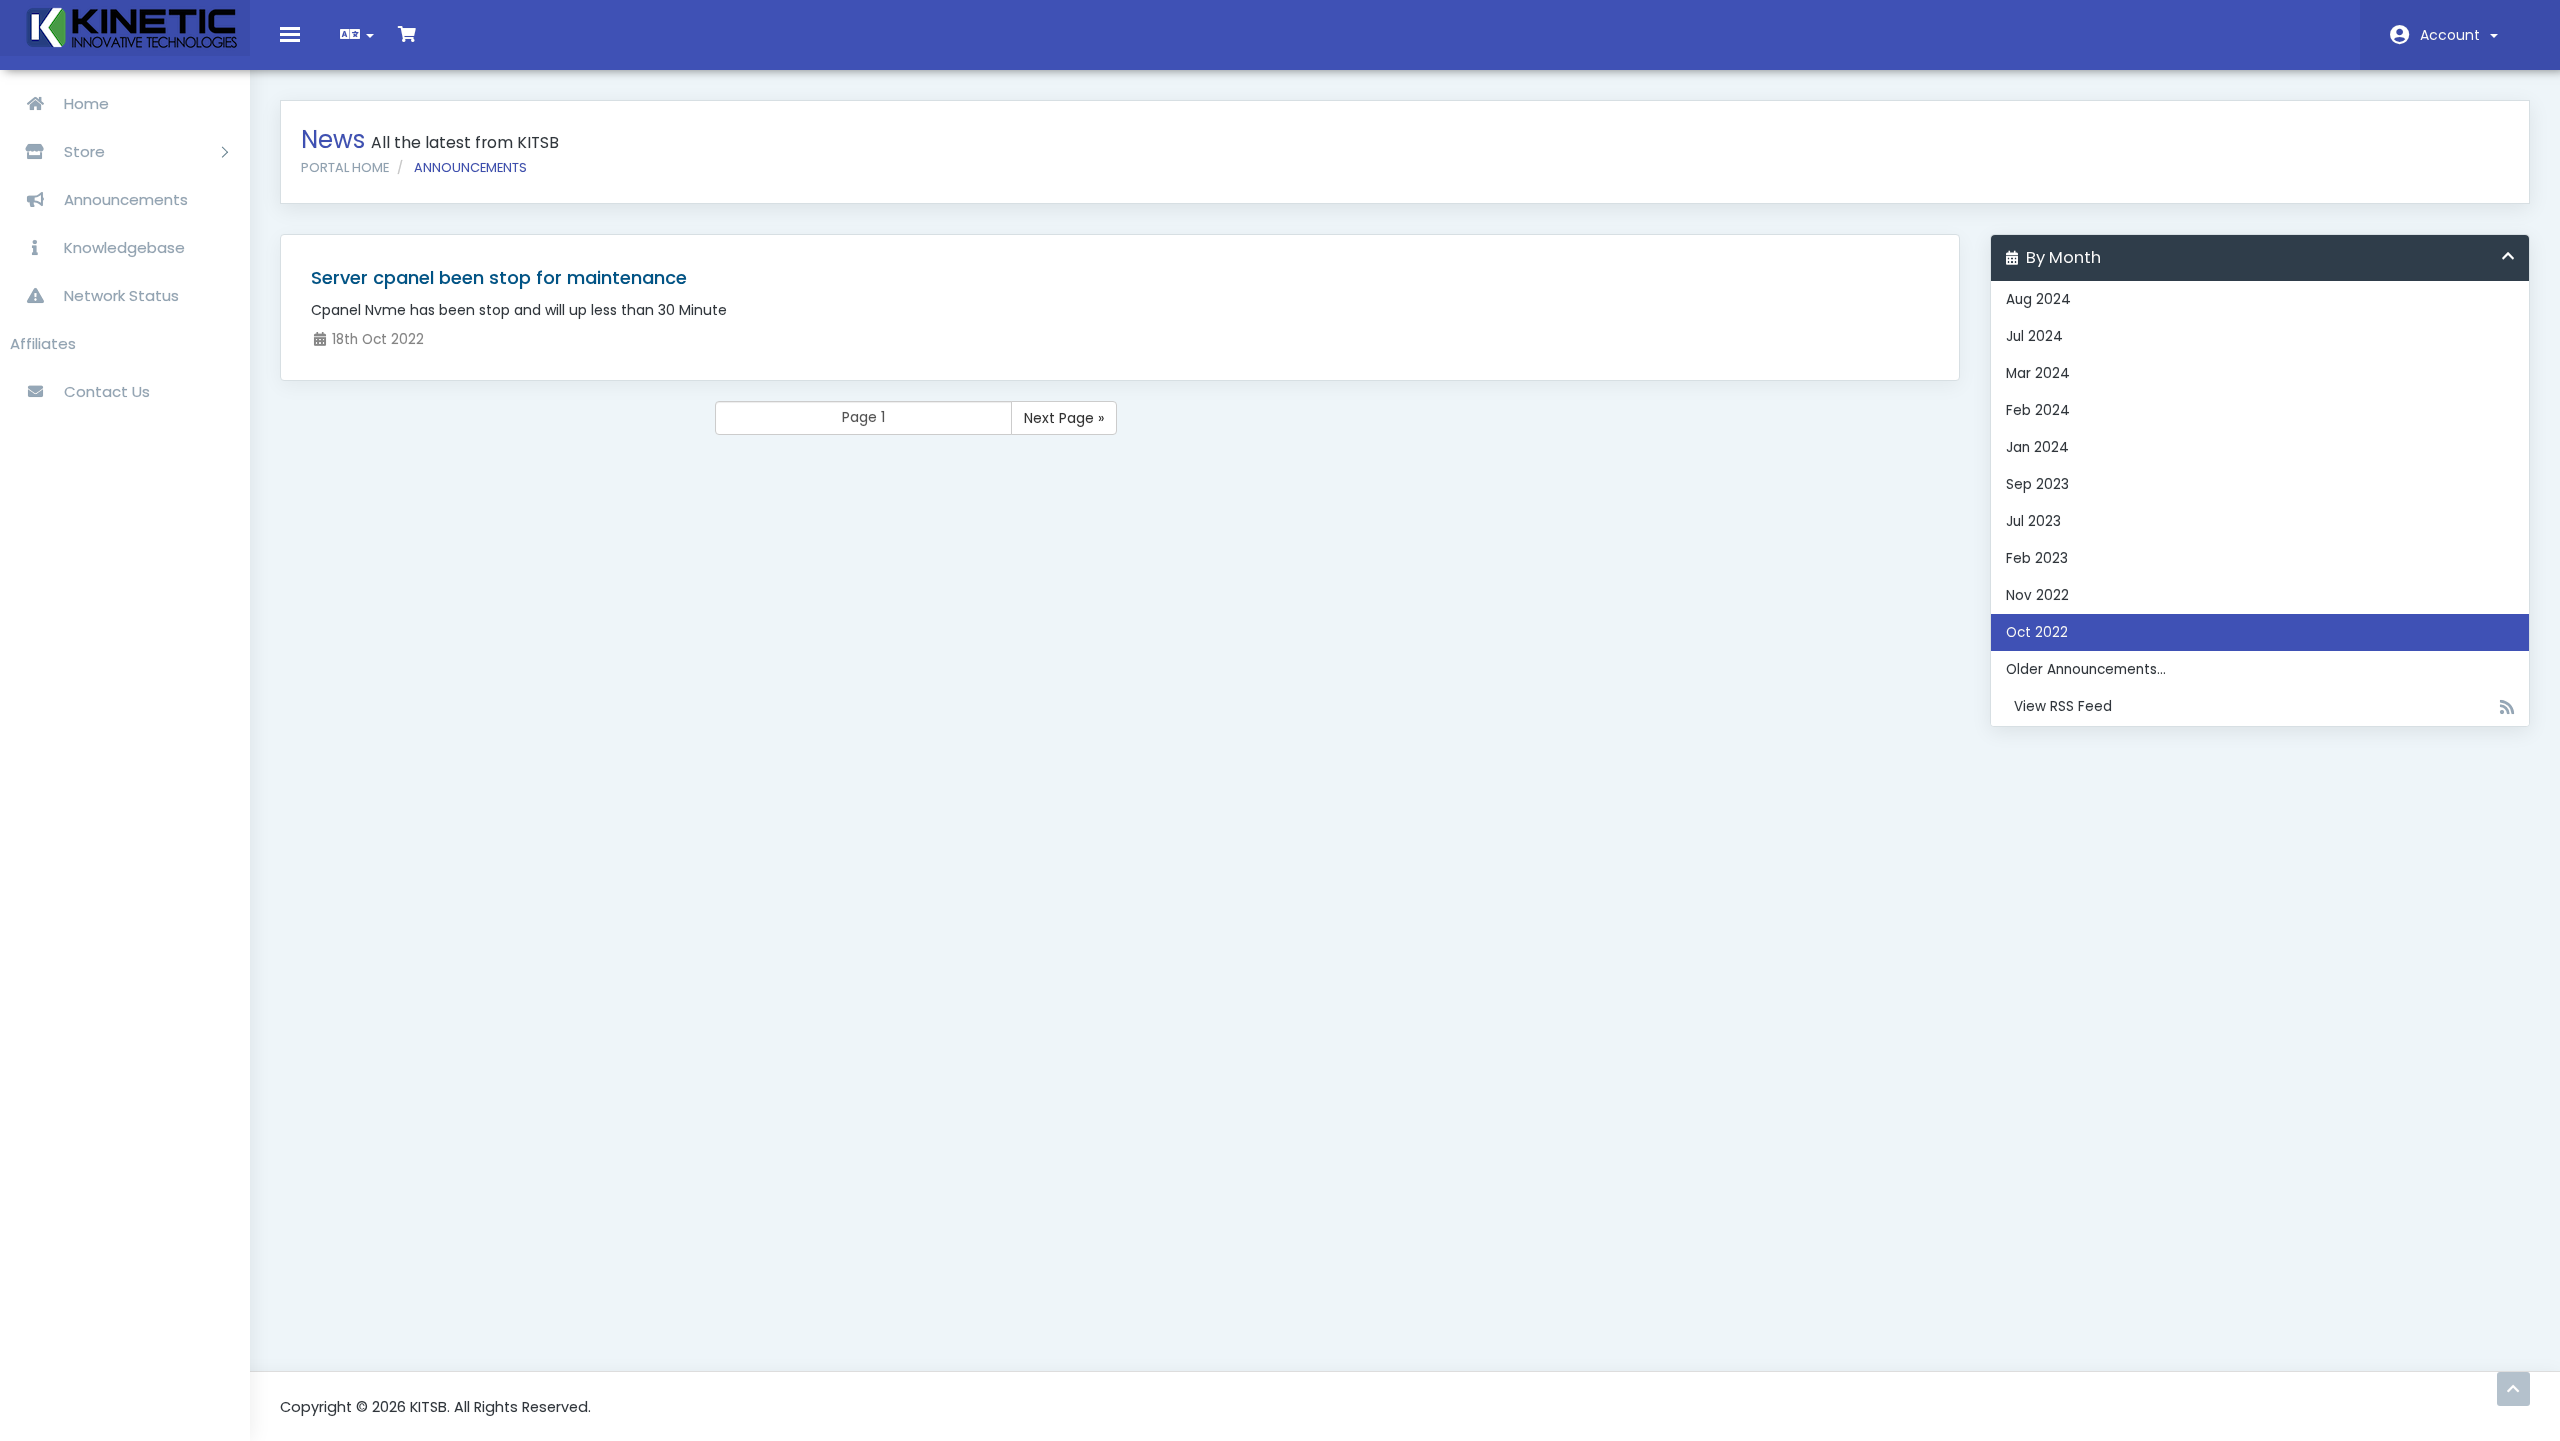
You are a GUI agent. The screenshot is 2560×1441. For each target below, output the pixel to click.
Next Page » (1064, 418)
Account (2454, 35)
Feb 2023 (2037, 558)
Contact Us (105, 391)
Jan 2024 (2037, 447)
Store (86, 151)
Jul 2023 (2033, 521)
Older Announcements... (2086, 669)
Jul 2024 (2034, 336)
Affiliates (43, 343)
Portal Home (345, 167)
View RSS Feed (2059, 706)
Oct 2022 (2037, 632)
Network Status (119, 295)
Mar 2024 (2038, 373)
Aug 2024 (2038, 299)
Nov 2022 (2037, 595)
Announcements (124, 199)
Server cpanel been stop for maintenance (499, 277)
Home (84, 103)
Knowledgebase (122, 247)
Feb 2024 (2038, 410)
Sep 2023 (2037, 484)
